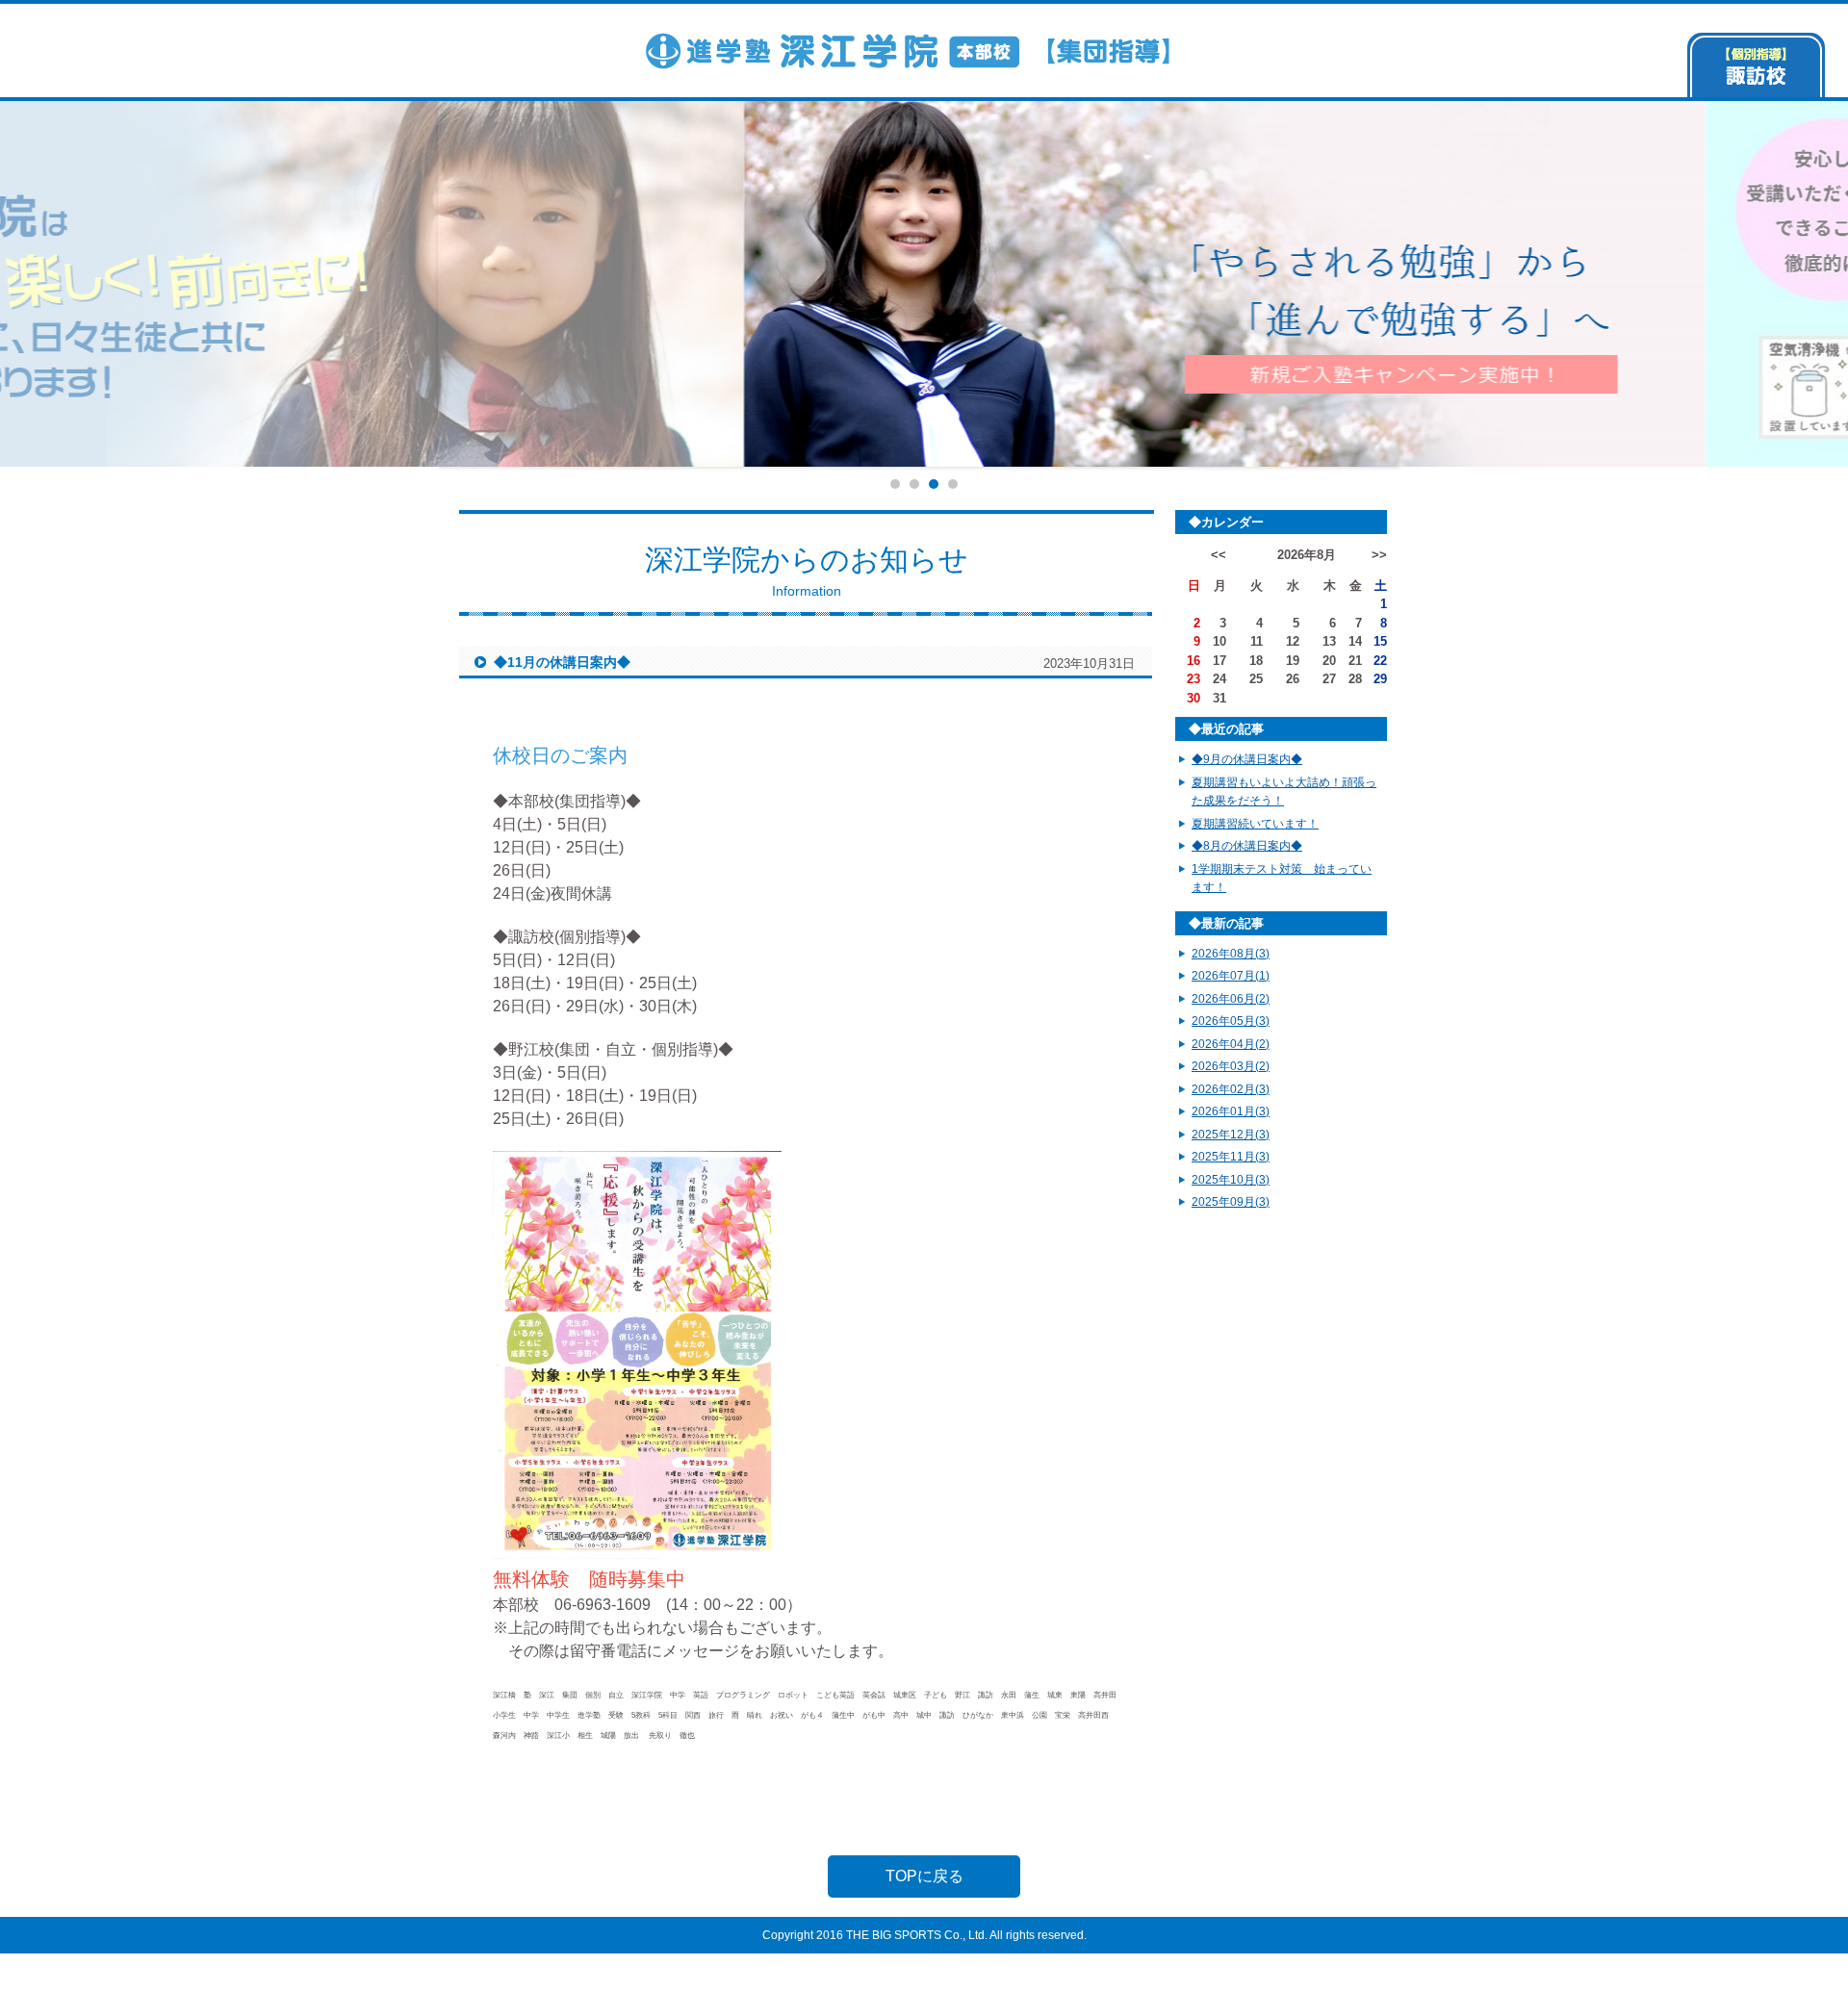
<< (1219, 555)
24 (1219, 679)
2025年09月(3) (1231, 1202)
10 (1219, 641)
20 (1329, 661)
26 (1293, 679)
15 (1380, 641)
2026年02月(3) (1231, 1089)
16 (1193, 661)
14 (1355, 641)
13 (1329, 641)
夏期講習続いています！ (1255, 824)
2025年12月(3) (1231, 1135)
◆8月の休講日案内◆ (1247, 846)
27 (1329, 679)
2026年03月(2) (1231, 1066)
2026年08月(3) (1231, 954)
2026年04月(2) (1231, 1044)
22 (1380, 661)
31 (1219, 698)
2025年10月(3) (1231, 1180)
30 (1193, 698)
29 (1380, 679)
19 (1293, 661)
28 (1355, 679)
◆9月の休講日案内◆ (1247, 759)
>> (1379, 555)
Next (1438, 284)
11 (1257, 641)
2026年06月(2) (1231, 999)
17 (1219, 661)
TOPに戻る (924, 1876)
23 (1193, 679)
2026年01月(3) (1231, 1111)
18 (1256, 661)
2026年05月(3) (1231, 1021)
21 (1355, 661)
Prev (410, 284)
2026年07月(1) (1231, 976)
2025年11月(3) (1231, 1157)
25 (1256, 679)
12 (1293, 641)
